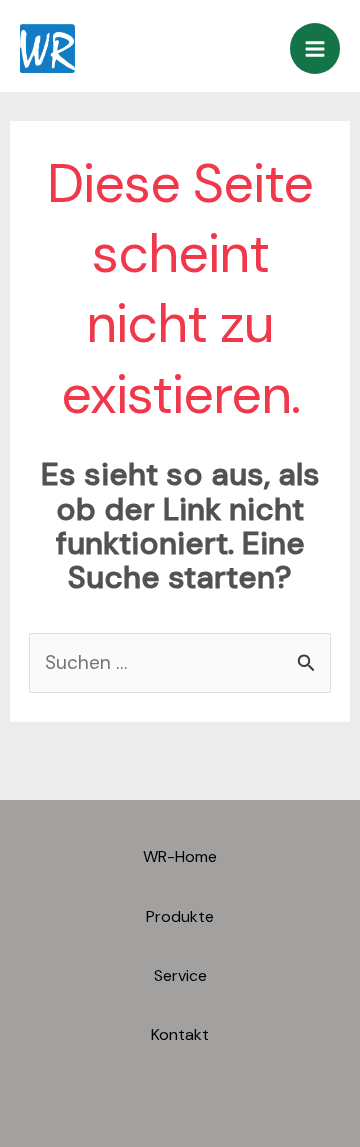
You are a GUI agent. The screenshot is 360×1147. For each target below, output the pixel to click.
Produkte (180, 916)
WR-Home (180, 856)
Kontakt (180, 1034)
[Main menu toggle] (315, 48)
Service (180, 975)
